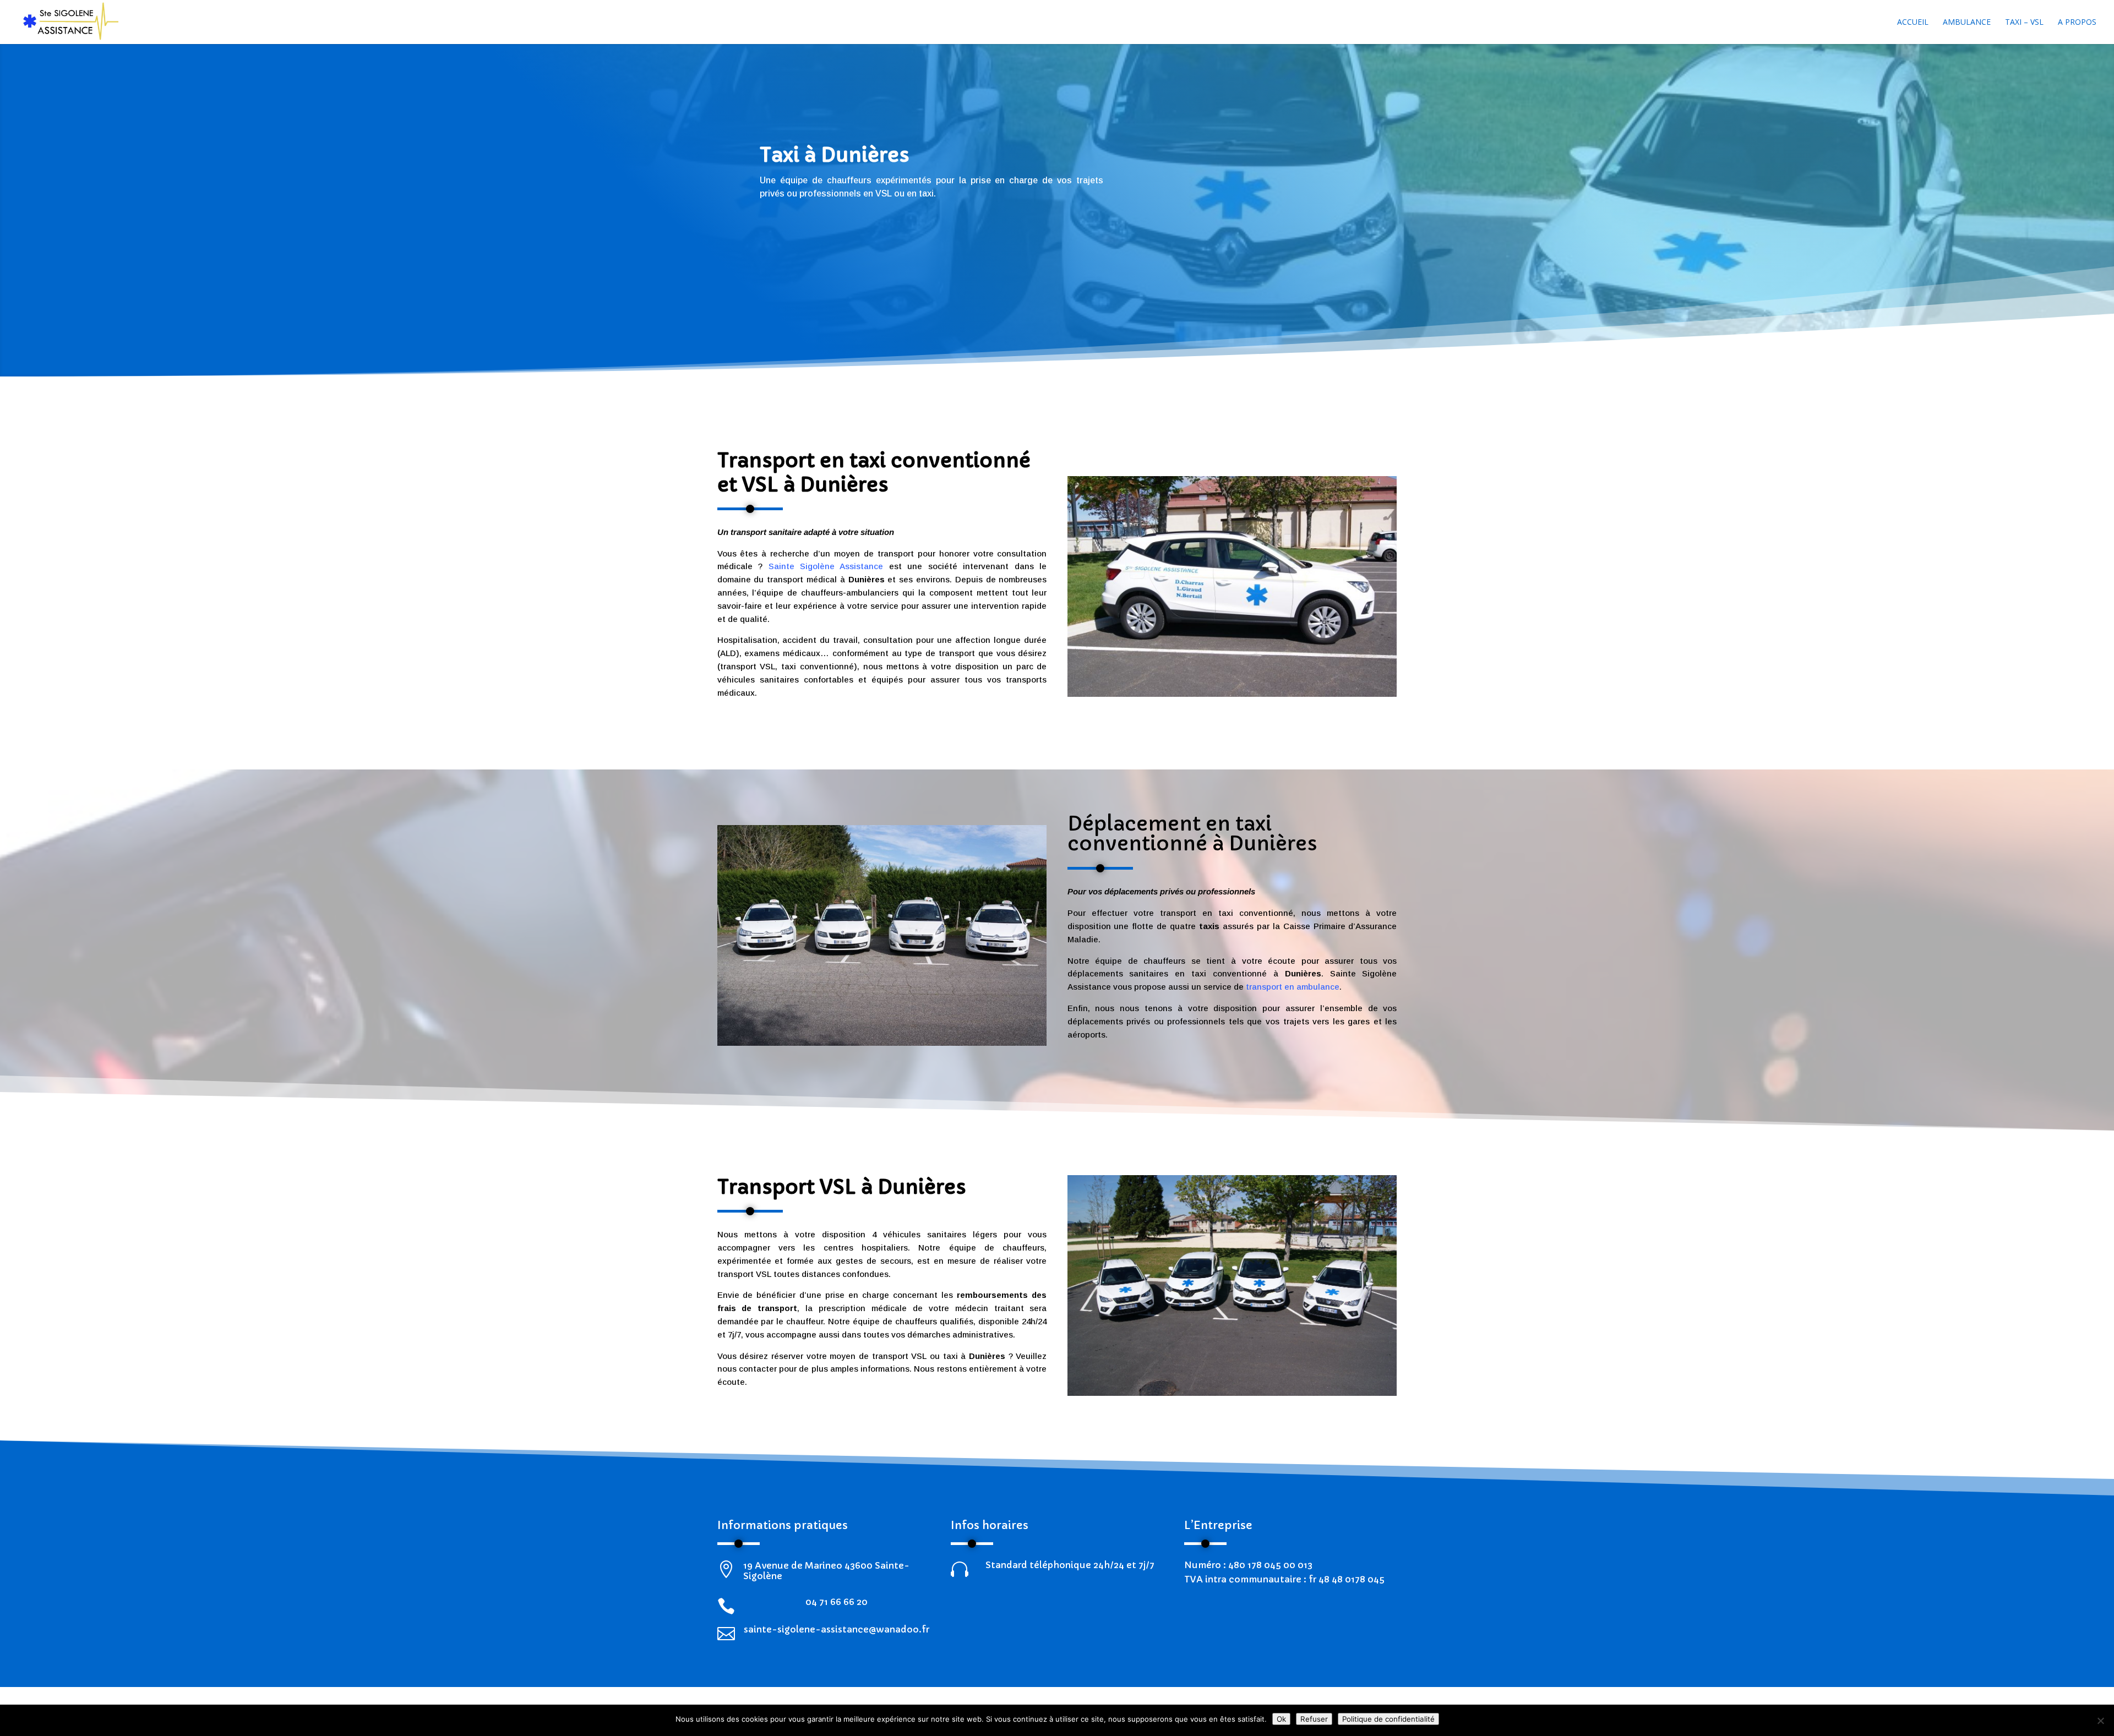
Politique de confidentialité (1388, 1719)
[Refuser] (2100, 1721)
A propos (2077, 23)
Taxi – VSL (2024, 23)
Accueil (1913, 23)
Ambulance (1967, 23)
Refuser (1314, 1719)
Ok (1281, 1719)
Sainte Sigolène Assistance (826, 566)
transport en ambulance (1293, 987)
